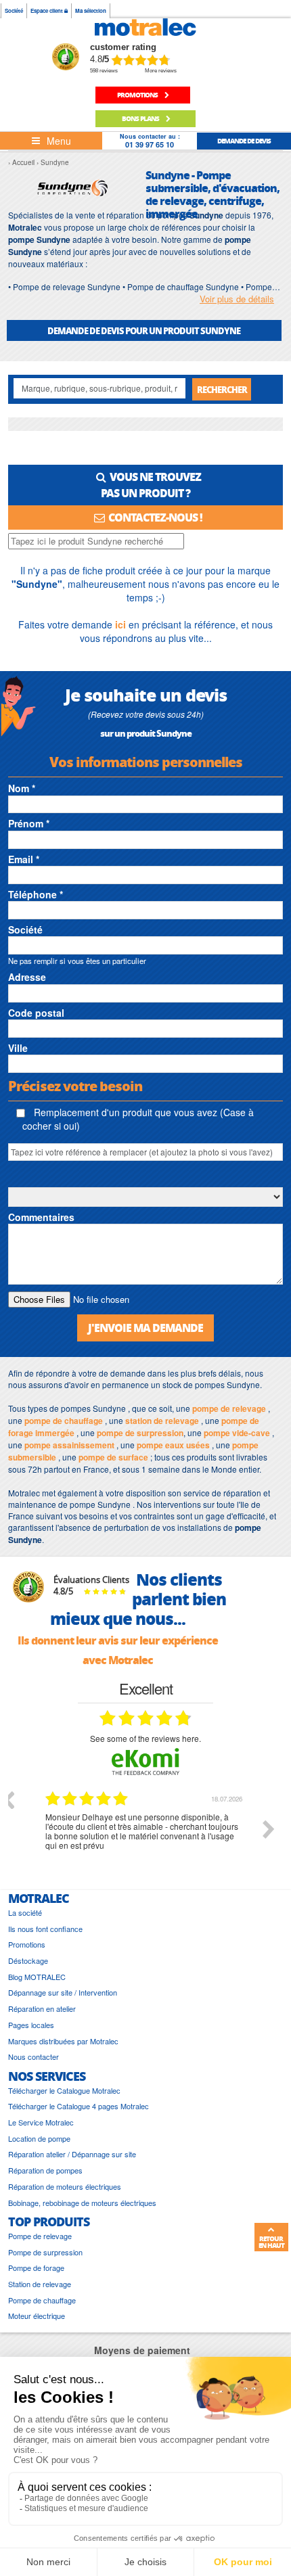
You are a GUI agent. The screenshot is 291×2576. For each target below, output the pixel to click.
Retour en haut (271, 2242)
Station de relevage (40, 2284)
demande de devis (244, 141)
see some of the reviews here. (145, 1738)
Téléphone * (36, 894)
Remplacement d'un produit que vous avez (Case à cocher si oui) (138, 1119)
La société (25, 1913)
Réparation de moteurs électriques (65, 2187)
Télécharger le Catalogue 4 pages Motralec (79, 2106)
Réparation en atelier (42, 2009)
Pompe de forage (36, 2268)
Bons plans (141, 118)
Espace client (47, 10)
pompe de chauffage (64, 1421)
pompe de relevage (229, 1408)
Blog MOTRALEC (37, 1977)
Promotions (27, 1945)
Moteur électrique (37, 2316)
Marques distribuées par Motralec (63, 2041)
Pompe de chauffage (42, 2300)
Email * (24, 859)
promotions (138, 95)
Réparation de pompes (45, 2170)
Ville (18, 1048)
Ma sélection (91, 10)
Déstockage (28, 1961)
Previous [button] (8, 1799)
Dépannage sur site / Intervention (63, 1993)
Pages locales (31, 2025)
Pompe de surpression (45, 2252)
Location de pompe (39, 2139)
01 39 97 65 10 (150, 144)
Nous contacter (33, 2057)
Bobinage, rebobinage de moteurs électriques (82, 2203)
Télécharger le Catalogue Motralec (64, 2091)
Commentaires (41, 1217)
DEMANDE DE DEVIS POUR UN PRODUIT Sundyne (144, 330)
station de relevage (162, 1421)
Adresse (27, 977)
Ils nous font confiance (45, 1929)
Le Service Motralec (41, 2122)
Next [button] (269, 1829)
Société (14, 10)
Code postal (36, 1013)
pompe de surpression (140, 1433)
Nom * (22, 788)
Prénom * (29, 823)
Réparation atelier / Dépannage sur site (72, 2154)
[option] (145, 1839)
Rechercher (222, 389)
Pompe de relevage (40, 2236)
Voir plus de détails (237, 299)
